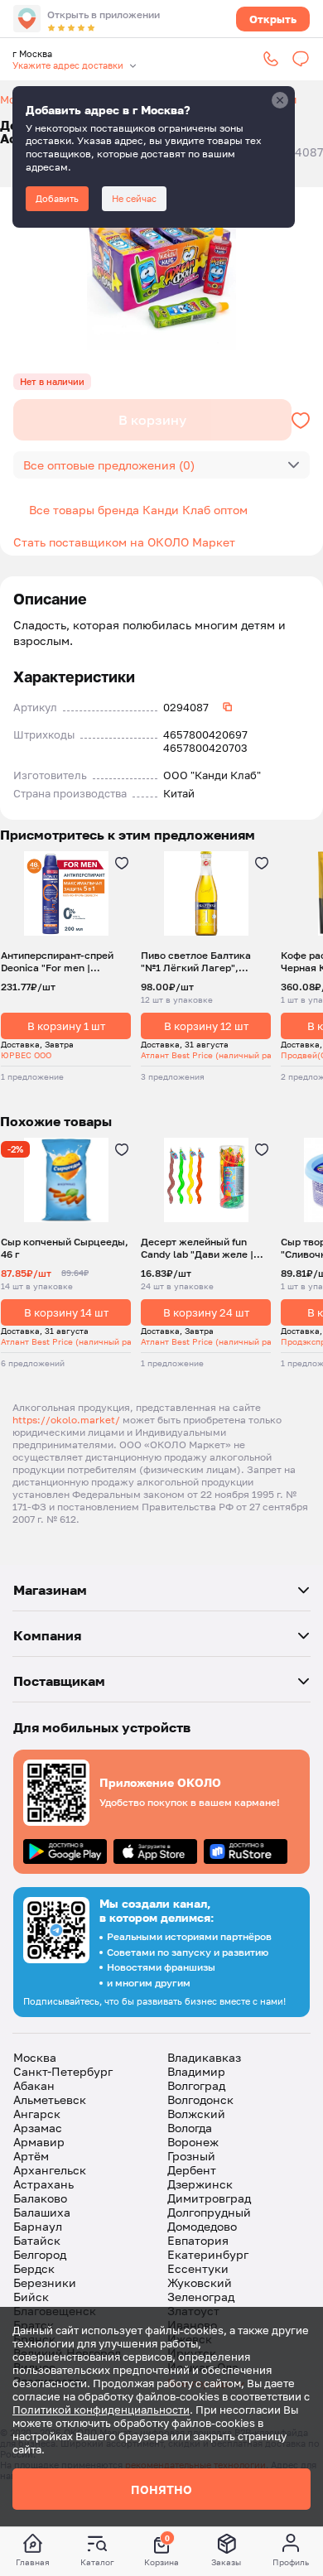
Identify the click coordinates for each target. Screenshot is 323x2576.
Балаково (40, 2198)
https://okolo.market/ (66, 1420)
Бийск (31, 2297)
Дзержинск (200, 2184)
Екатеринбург (208, 2254)
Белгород (40, 2254)
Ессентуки (198, 2268)
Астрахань (43, 2184)
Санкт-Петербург (63, 2071)
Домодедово (202, 2226)
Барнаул (38, 2226)
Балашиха (42, 2212)
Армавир (39, 2142)
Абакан (34, 2085)
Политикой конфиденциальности (101, 2410)
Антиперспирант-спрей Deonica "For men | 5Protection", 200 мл (57, 961)
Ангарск (37, 2114)
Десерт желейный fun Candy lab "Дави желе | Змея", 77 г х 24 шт (197, 1248)
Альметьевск (50, 2099)
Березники (45, 2282)
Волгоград (196, 2085)
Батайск (37, 2240)
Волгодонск (200, 2099)
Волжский (196, 2114)
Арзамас (38, 2128)
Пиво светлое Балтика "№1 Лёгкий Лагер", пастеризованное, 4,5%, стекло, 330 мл (200, 961)
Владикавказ (204, 2057)
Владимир (196, 2071)
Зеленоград (201, 2297)
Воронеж (193, 2142)
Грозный (191, 2156)
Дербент (192, 2170)
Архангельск (50, 2170)
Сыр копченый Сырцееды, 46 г (65, 1248)
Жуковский (200, 2282)
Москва (35, 2057)
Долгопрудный (209, 2212)
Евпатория (198, 2240)
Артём (31, 2156)
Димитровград (209, 2198)
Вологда (190, 2128)
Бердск (34, 2268)
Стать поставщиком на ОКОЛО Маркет (124, 542)
